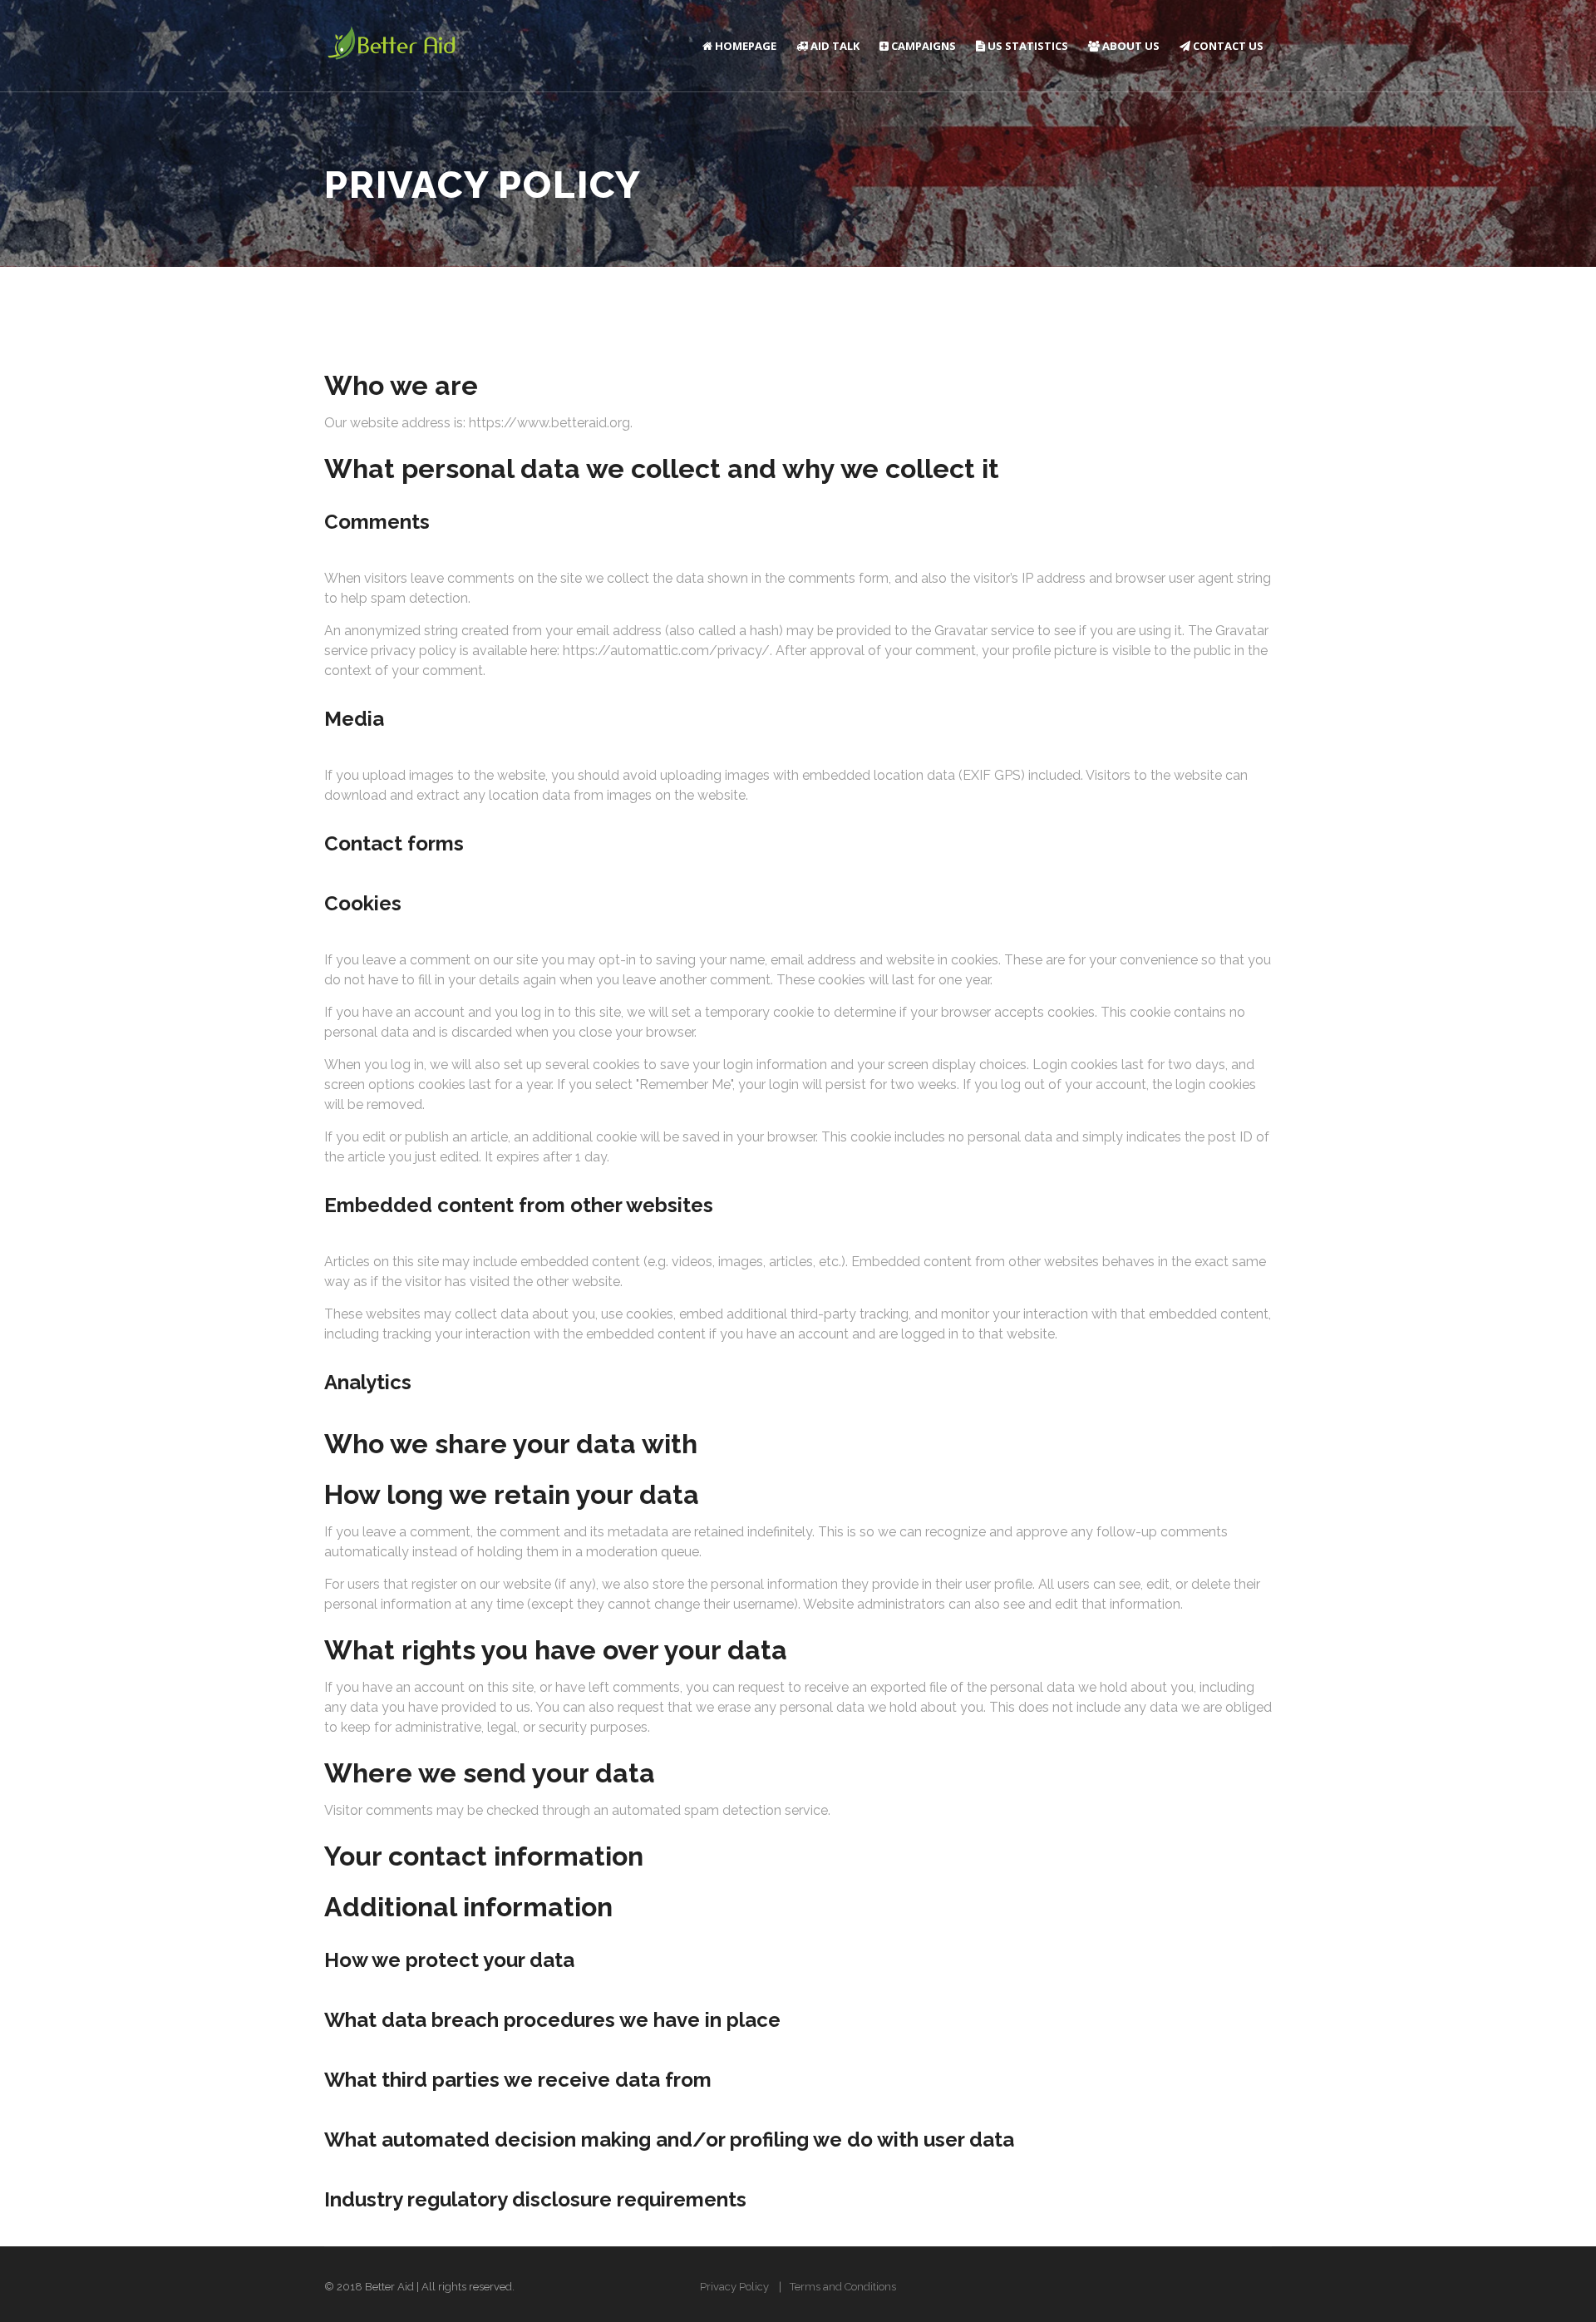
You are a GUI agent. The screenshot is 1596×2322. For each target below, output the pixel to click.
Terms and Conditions (843, 2287)
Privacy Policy (734, 2287)
